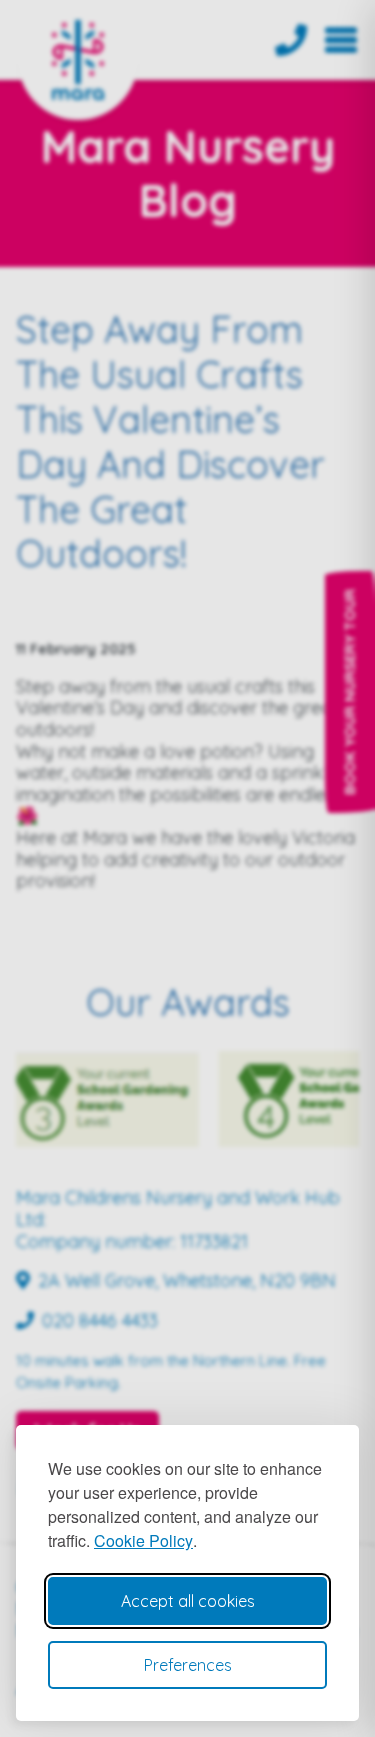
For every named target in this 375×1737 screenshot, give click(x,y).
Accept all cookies (188, 1601)
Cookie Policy (143, 1540)
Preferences (188, 1665)
